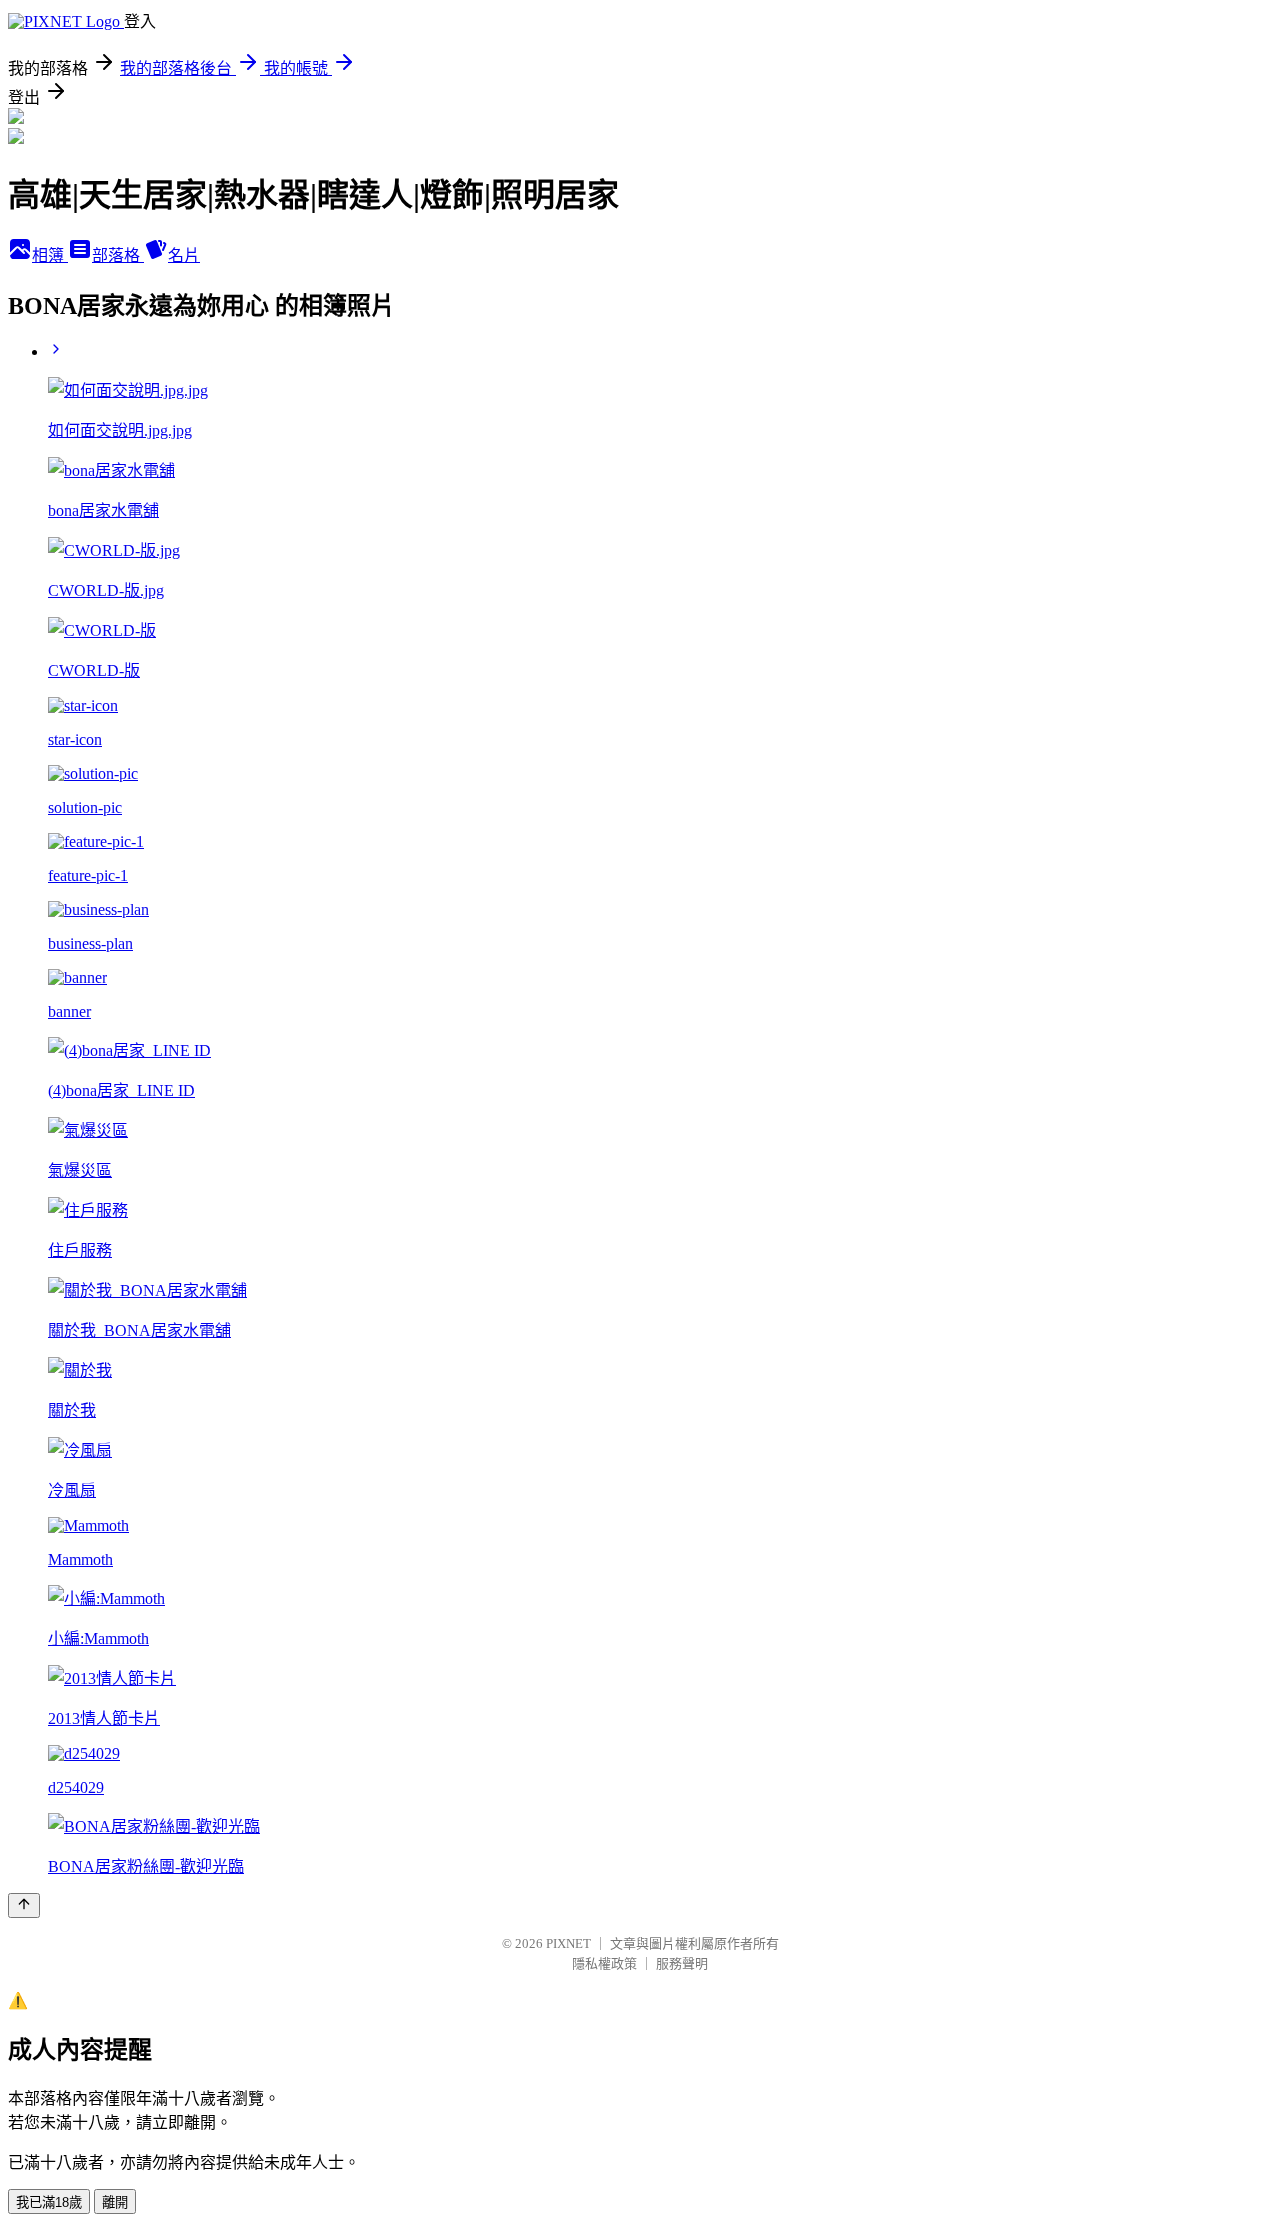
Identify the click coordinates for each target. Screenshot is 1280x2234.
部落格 (118, 255)
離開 (115, 2202)
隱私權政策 (604, 1963)
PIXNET (568, 1943)
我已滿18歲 (49, 2202)
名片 (184, 255)
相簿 (50, 255)
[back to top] (24, 1905)
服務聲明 (682, 1963)
